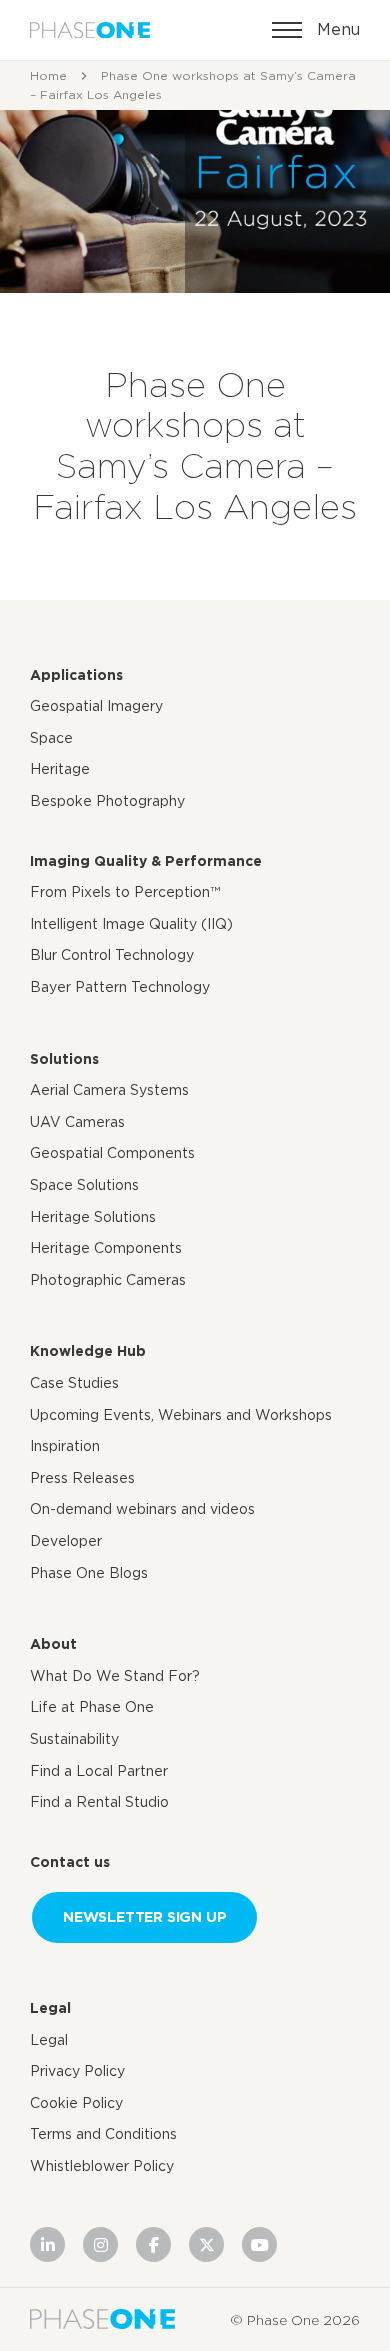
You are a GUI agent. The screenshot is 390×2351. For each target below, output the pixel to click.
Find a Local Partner (99, 1771)
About (53, 1644)
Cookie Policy (76, 2103)
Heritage (60, 769)
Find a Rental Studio (99, 1802)
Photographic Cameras (108, 1280)
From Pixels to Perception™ (125, 892)
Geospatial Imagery (96, 706)
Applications (76, 675)
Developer (66, 1541)
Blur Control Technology (112, 955)
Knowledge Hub (88, 1351)
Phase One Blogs (89, 1573)
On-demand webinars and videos (142, 1509)
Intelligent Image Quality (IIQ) (131, 924)
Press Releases (82, 1478)
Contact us (70, 1862)
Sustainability (74, 1739)
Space (51, 738)
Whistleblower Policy (102, 2166)
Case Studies (74, 1383)
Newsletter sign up (144, 1916)
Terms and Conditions (103, 2134)
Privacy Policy (77, 2071)
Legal (50, 2008)
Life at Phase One (92, 1707)
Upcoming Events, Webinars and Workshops (181, 1415)
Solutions (64, 1059)
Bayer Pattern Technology (120, 987)
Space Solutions (84, 1185)
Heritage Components (106, 1248)
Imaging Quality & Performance (146, 861)
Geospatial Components (112, 1153)
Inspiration (65, 1446)
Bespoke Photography (107, 801)
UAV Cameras (77, 1122)
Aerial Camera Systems (109, 1090)
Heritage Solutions (93, 1217)
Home (48, 75)
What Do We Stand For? (115, 1676)
